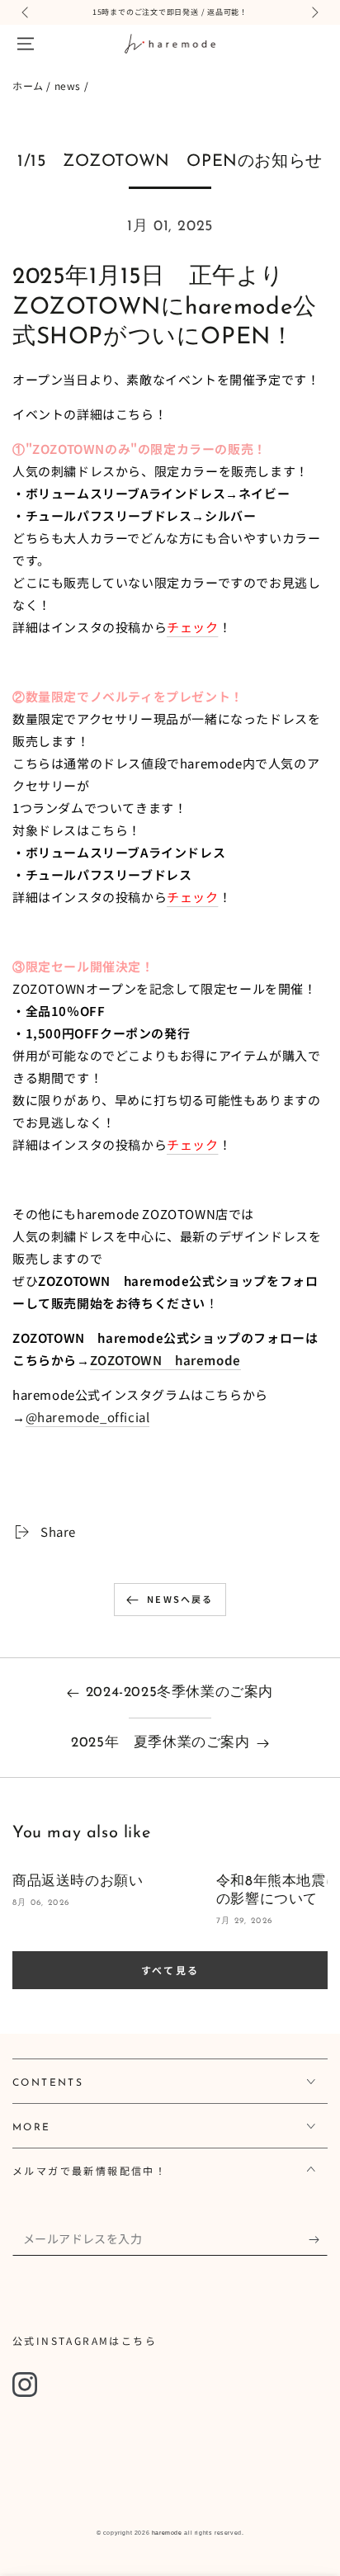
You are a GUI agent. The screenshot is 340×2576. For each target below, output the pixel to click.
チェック (192, 627)
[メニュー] (26, 44)
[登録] (318, 2239)
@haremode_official (88, 1417)
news (68, 85)
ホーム (28, 85)
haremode (167, 2533)
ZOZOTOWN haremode (165, 1360)
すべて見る (170, 1970)
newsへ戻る (180, 1599)
